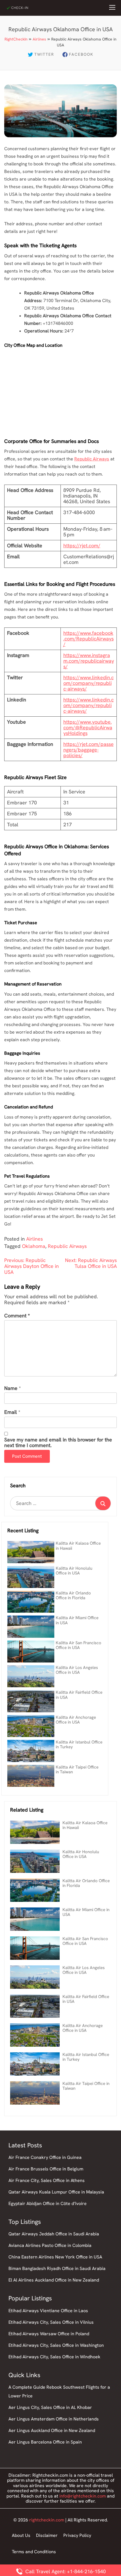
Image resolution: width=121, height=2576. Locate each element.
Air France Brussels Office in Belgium (46, 2169)
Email (11, 1412)
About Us (21, 2535)
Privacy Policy (77, 2535)
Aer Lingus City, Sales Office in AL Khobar (50, 2407)
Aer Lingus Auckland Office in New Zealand (52, 2430)
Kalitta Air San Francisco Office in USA (79, 1645)
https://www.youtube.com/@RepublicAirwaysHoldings (88, 727)
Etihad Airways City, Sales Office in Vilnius (51, 2322)
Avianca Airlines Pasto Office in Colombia (50, 2245)
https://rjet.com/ (82, 545)
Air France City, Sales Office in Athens (47, 2180)
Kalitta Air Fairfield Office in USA (79, 1695)
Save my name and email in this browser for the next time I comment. (58, 1443)
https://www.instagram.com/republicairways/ (89, 661)
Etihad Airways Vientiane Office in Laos (48, 2311)
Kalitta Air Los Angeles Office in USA (77, 1670)
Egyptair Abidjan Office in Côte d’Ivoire (48, 2203)
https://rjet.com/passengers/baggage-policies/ (88, 750)
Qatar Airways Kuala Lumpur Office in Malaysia (56, 2192)
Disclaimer (47, 2535)
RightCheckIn (16, 39)
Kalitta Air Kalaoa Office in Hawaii (78, 1546)
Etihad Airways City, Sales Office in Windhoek (54, 2357)
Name (11, 1388)
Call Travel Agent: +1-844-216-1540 (65, 2571)
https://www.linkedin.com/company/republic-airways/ (88, 683)
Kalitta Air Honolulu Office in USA (74, 1571)
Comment (17, 1316)
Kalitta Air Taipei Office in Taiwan (77, 1770)
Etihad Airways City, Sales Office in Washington (56, 2345)
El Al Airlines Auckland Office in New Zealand (54, 2280)
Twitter (44, 54)
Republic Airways (92, 459)
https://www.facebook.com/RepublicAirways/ (88, 639)
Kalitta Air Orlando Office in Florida (73, 1595)
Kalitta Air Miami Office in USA (77, 1620)
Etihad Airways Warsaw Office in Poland (49, 2334)
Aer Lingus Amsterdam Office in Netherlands (54, 2419)
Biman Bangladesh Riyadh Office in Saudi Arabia (57, 2268)
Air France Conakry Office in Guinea (45, 2157)
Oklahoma (34, 1246)
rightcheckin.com (47, 2520)
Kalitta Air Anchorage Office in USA (76, 1720)
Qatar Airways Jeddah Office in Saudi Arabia (54, 2234)
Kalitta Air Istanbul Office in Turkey (79, 1744)
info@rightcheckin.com (83, 2496)
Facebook (81, 54)
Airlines (39, 39)
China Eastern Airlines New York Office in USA (55, 2257)
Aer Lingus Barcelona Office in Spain (45, 2442)
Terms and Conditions (34, 2552)
